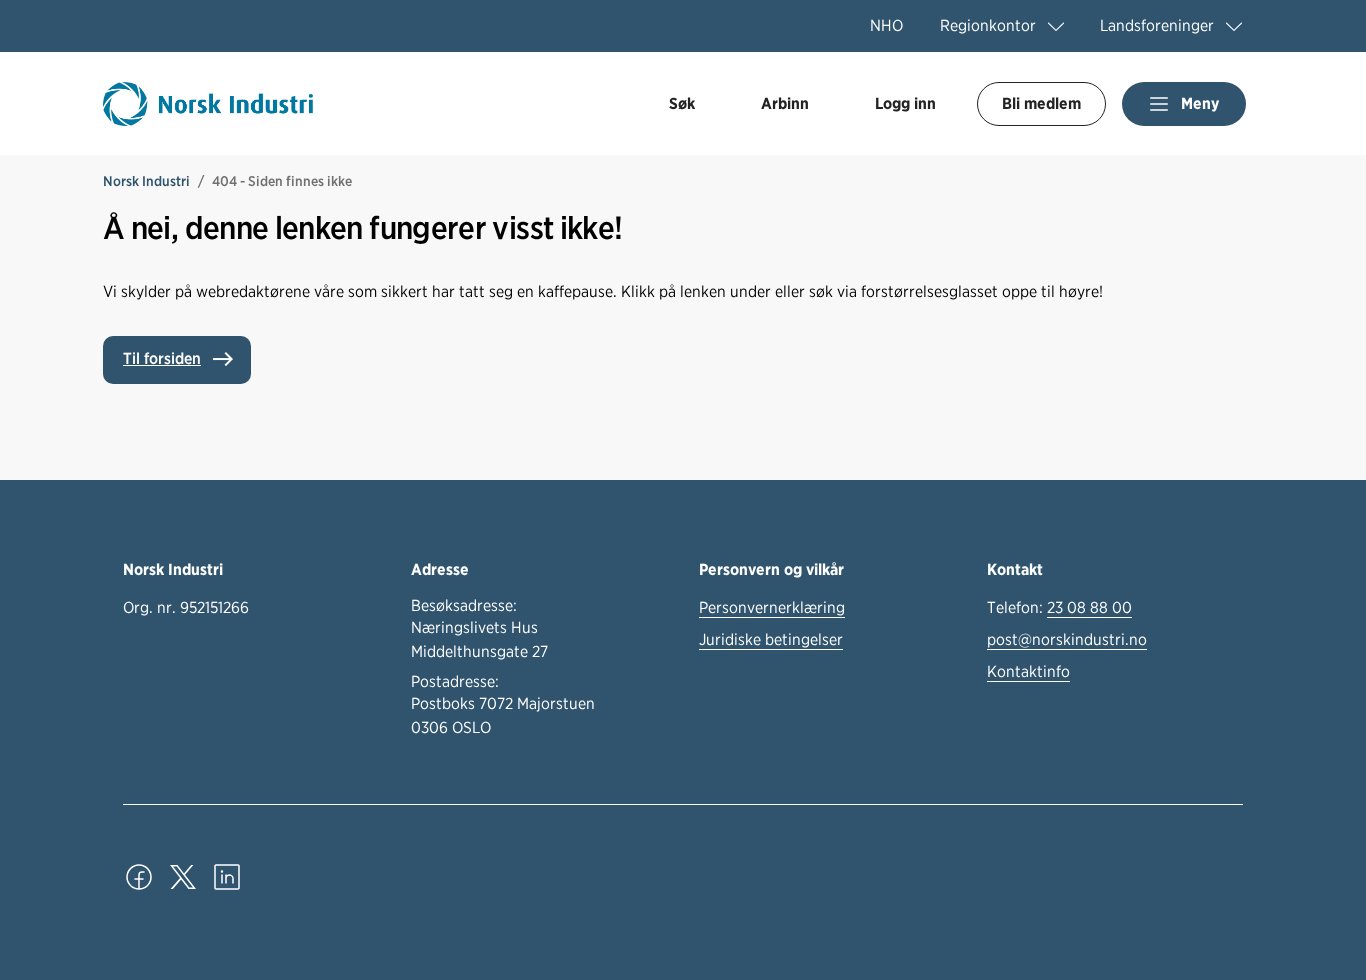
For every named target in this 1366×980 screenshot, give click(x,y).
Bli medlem (1041, 103)
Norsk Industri (146, 181)
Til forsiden (162, 358)
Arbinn (785, 103)
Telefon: (1059, 607)
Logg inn (905, 103)
